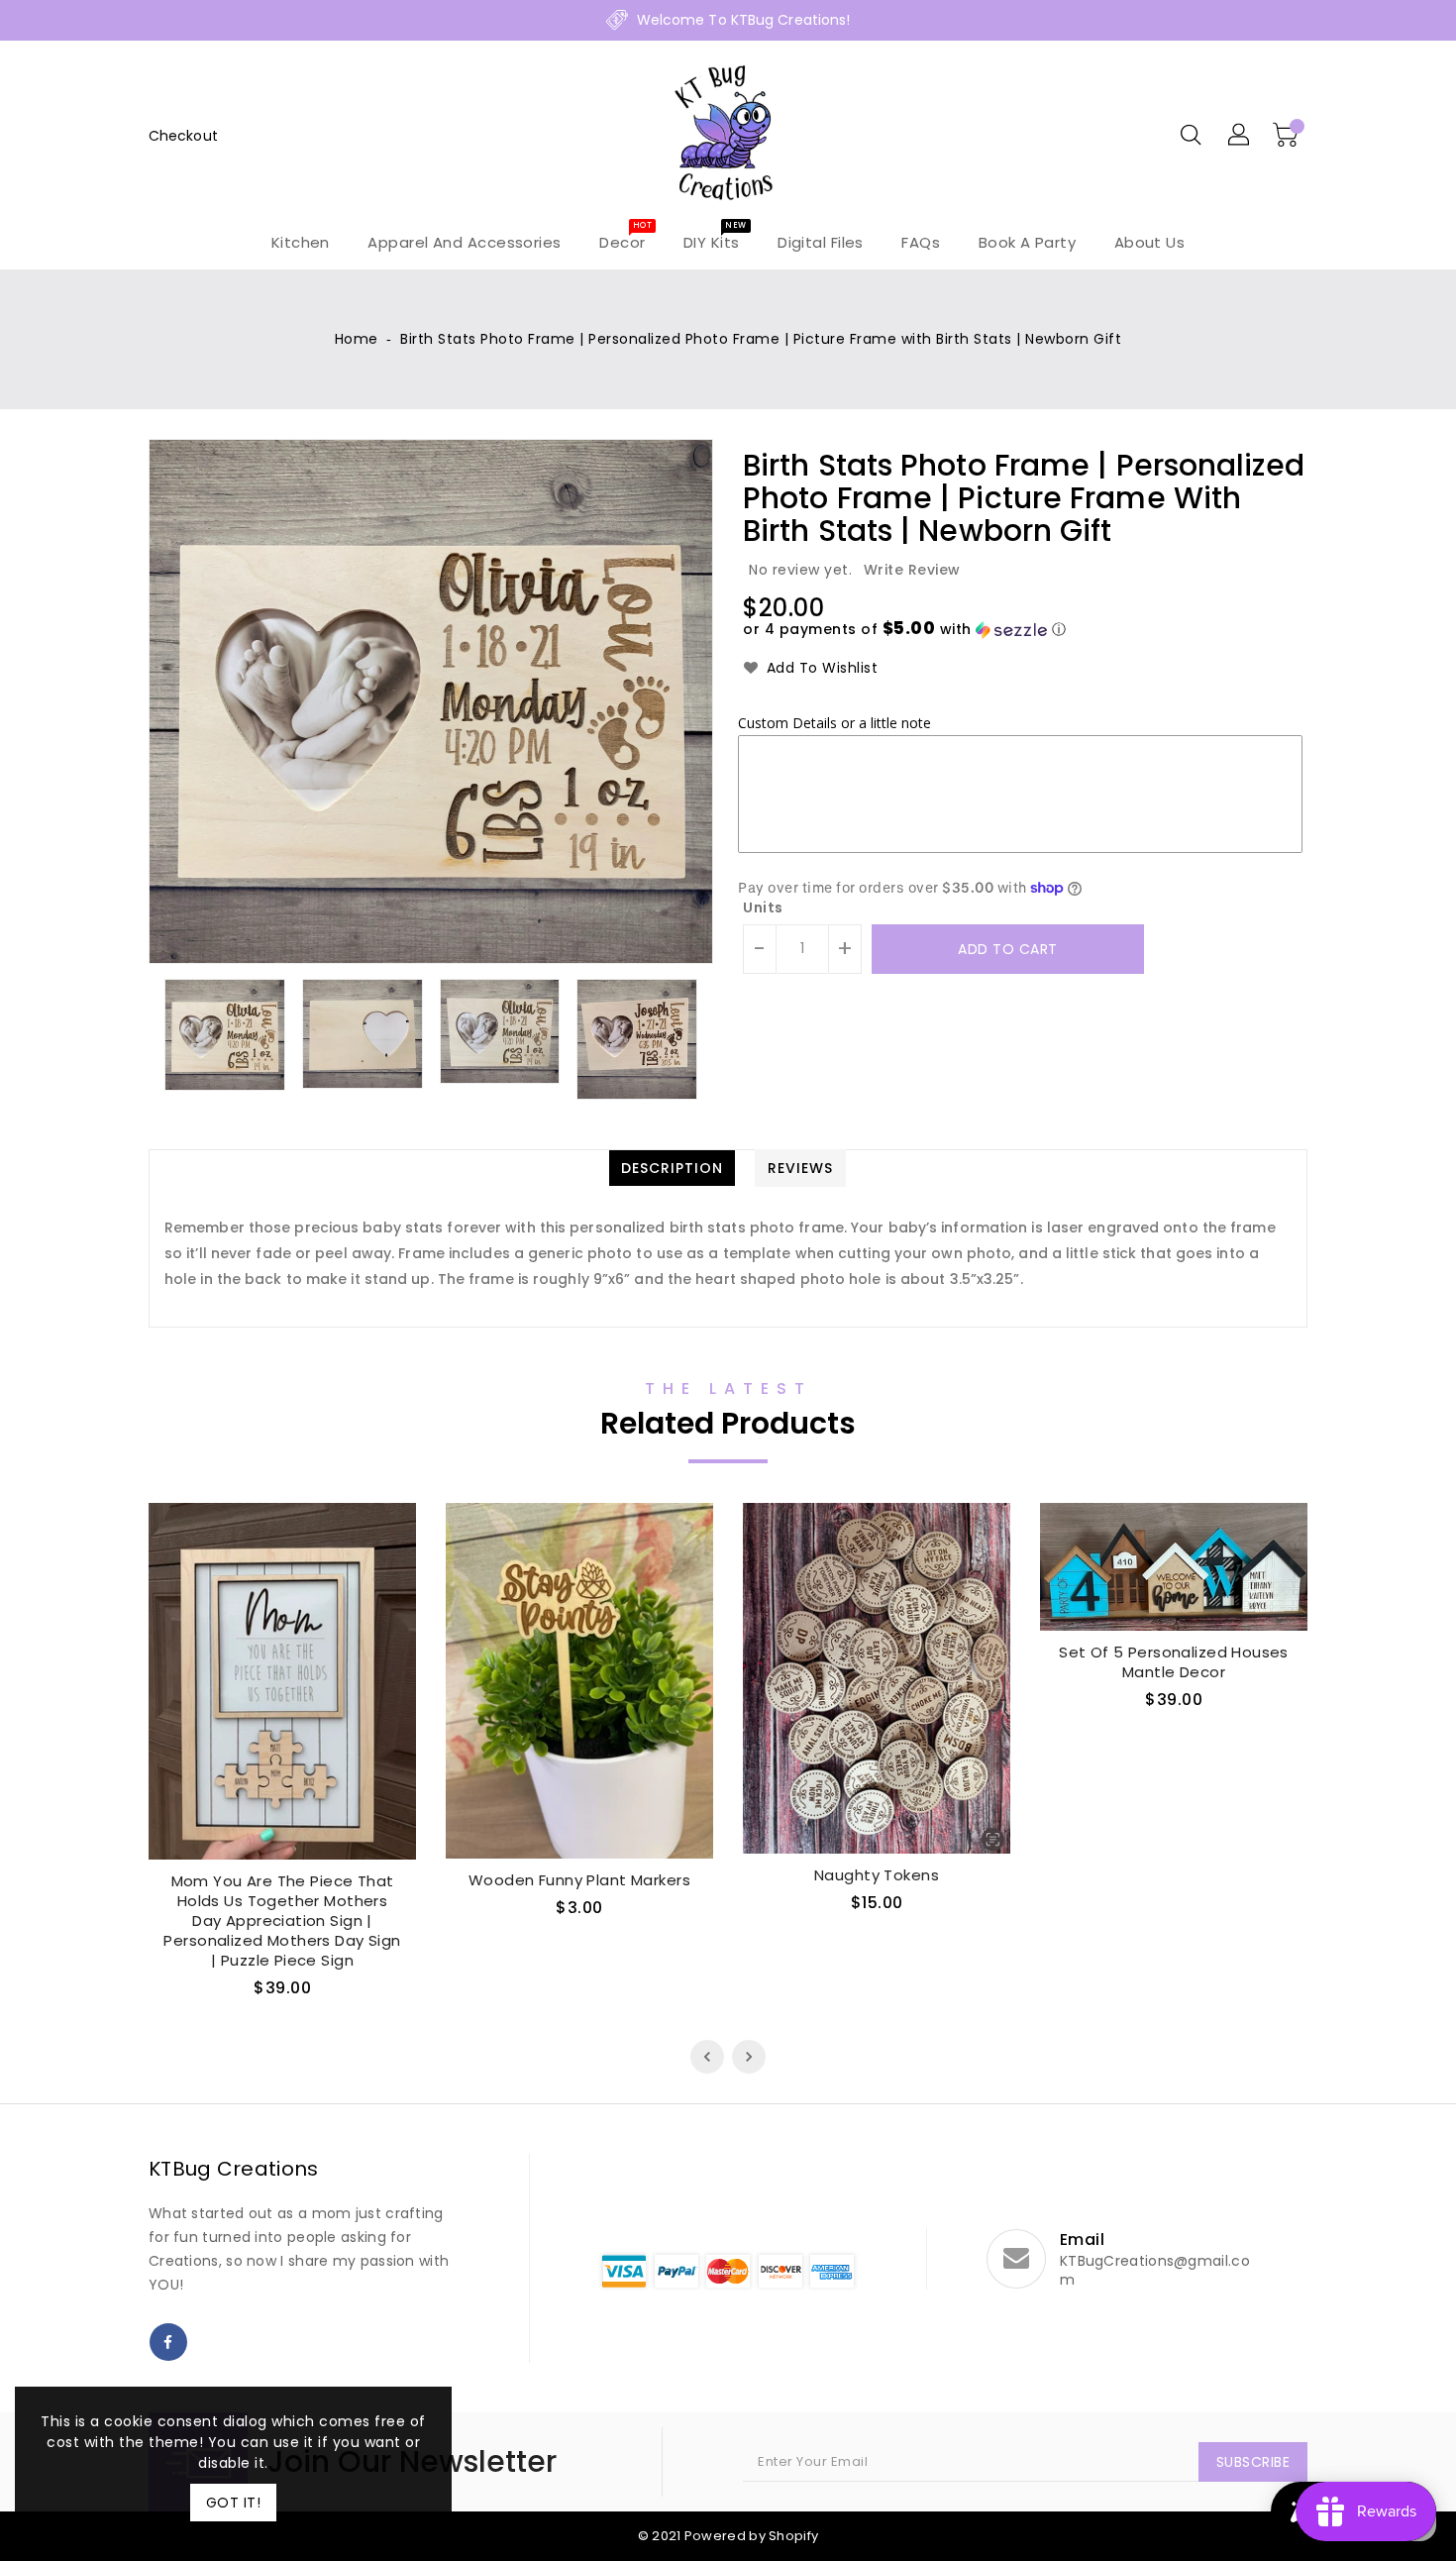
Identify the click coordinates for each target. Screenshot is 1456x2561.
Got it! (234, 2503)
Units (763, 907)
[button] (904, 630)
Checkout (183, 136)
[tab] (672, 1168)
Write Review (912, 570)
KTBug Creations (234, 2169)
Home (357, 339)
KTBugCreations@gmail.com (1155, 2271)
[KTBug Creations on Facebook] (168, 2342)
